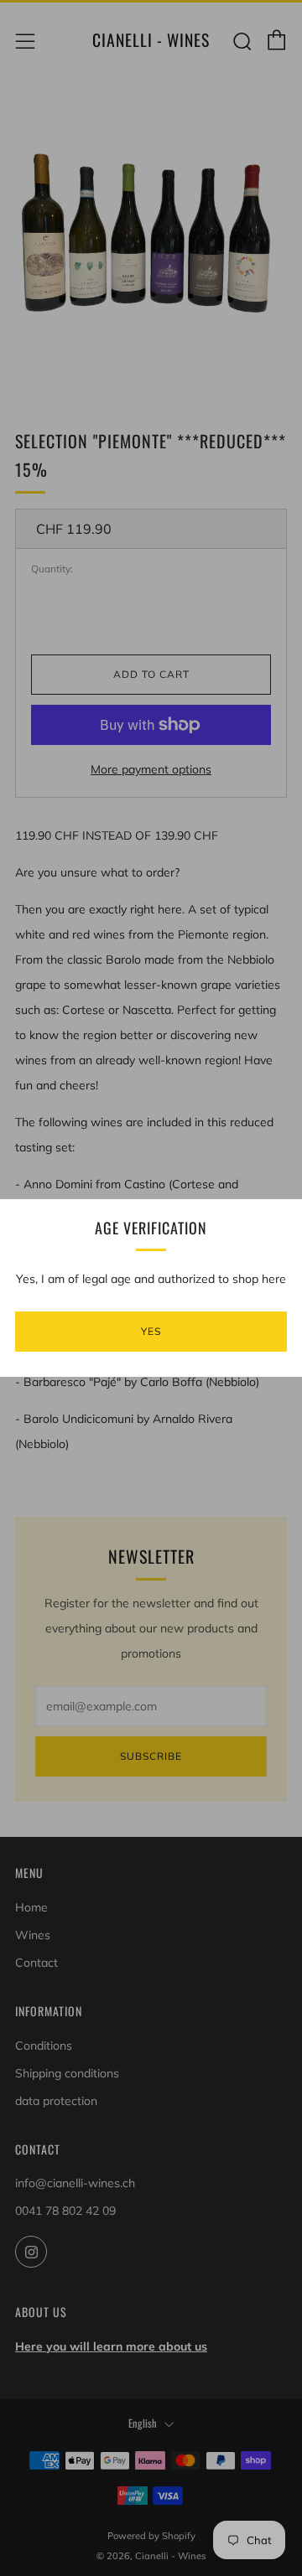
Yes (151, 1331)
